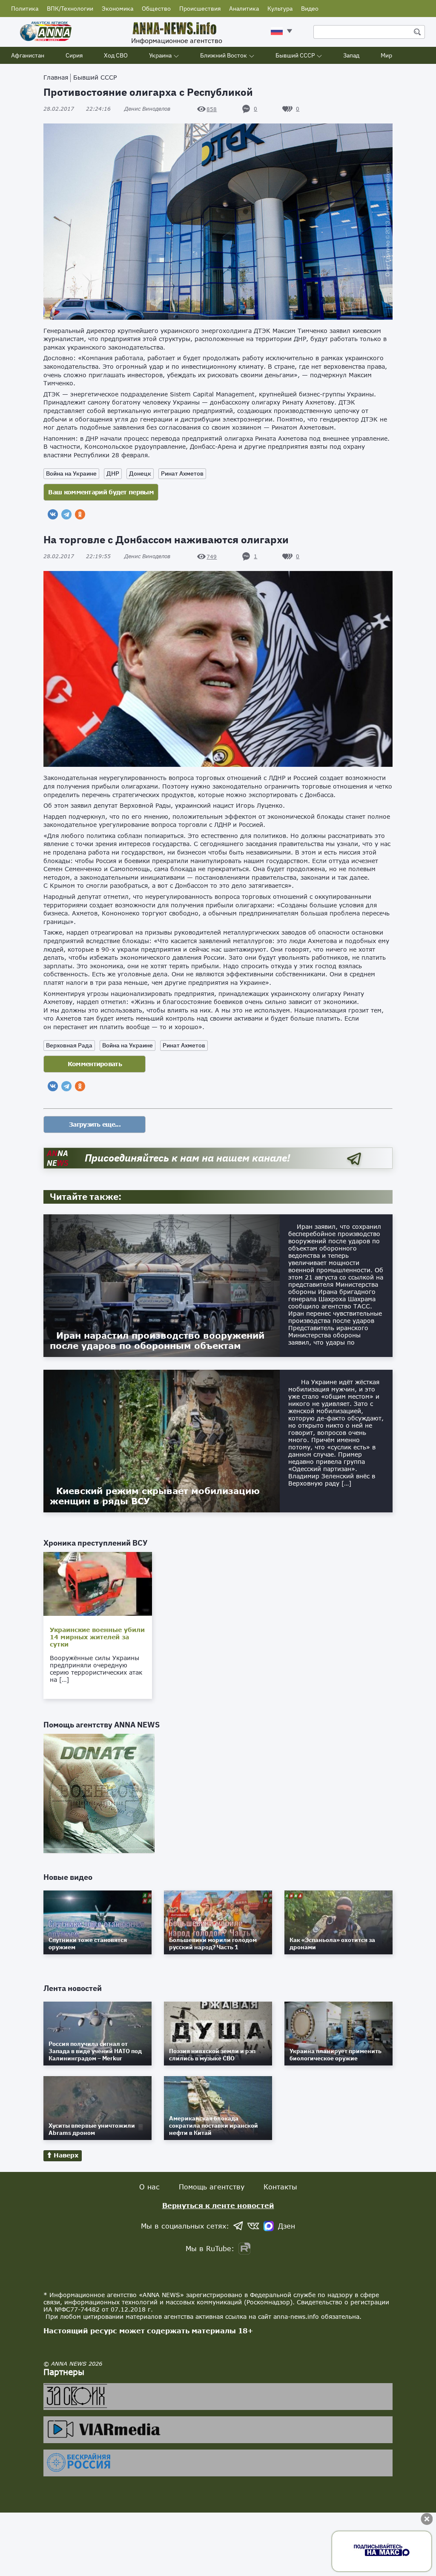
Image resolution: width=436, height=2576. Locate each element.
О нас (149, 2187)
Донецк (140, 473)
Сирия (74, 55)
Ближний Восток (224, 55)
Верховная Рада (69, 1045)
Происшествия (200, 9)
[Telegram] (66, 514)
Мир (386, 55)
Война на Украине (71, 473)
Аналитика (244, 9)
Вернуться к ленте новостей (218, 2205)
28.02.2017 (77, 109)
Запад (351, 55)
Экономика (118, 9)
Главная (56, 77)
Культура (280, 9)
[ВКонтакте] (53, 514)
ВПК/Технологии (70, 9)
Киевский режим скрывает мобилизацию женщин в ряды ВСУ (155, 1496)
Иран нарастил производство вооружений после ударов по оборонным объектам (157, 1340)
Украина (160, 55)
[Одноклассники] (80, 514)
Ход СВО (116, 55)
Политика (25, 9)
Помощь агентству (212, 2187)
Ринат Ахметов (182, 473)
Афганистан (28, 55)
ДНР (113, 473)
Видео (310, 9)
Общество (156, 9)
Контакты (280, 2187)
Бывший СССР (295, 55)
